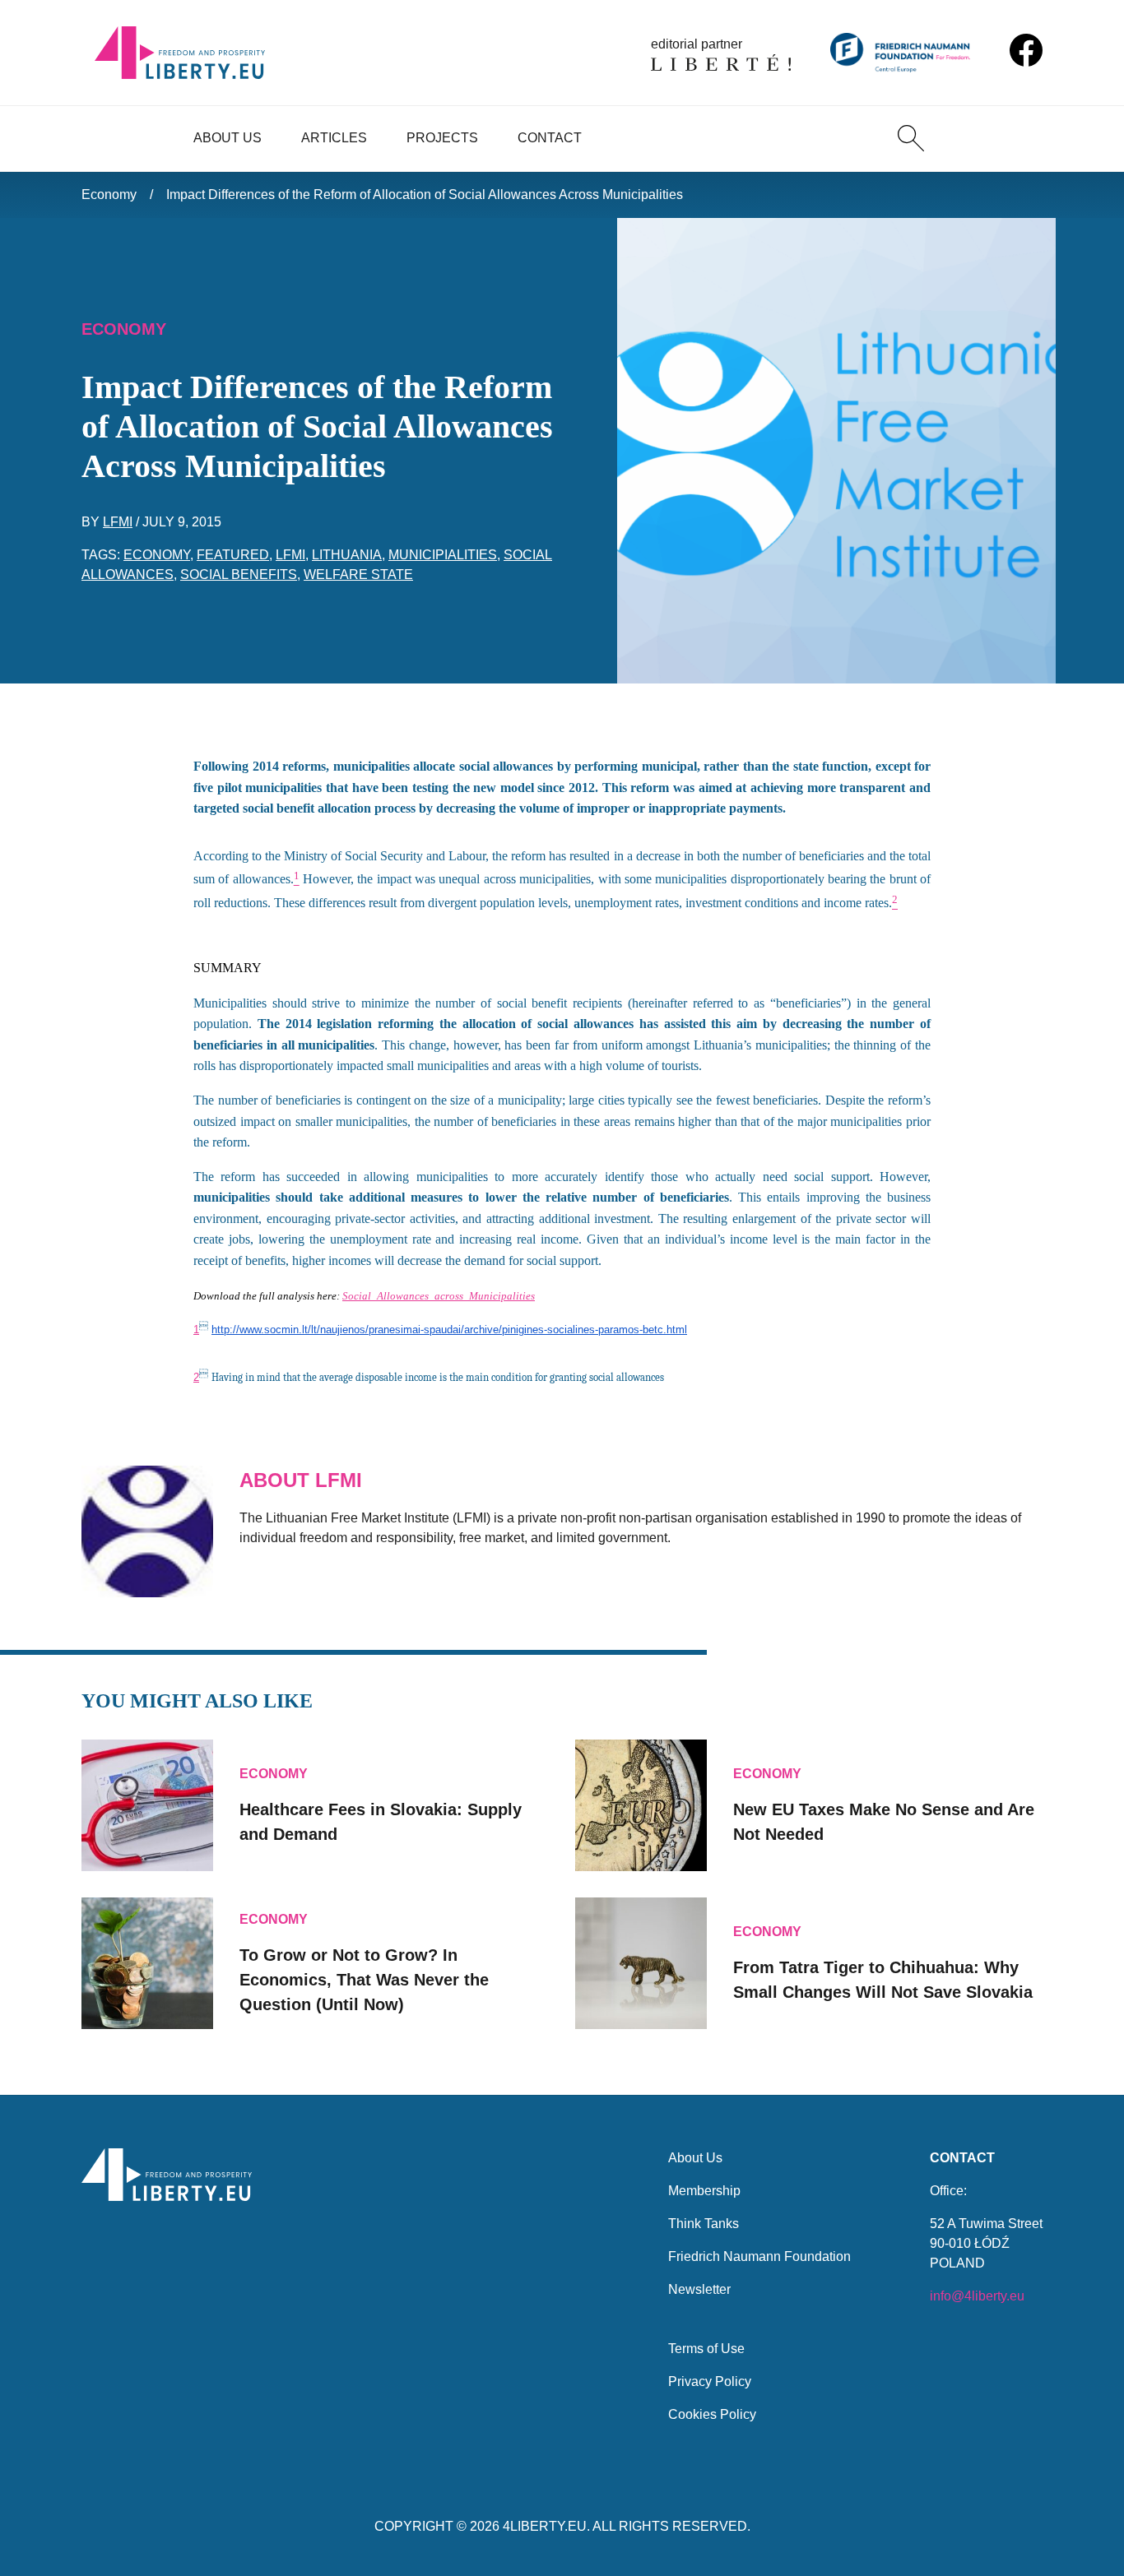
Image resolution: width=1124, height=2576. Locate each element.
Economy (109, 195)
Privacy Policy (710, 2381)
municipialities (443, 555)
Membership (704, 2191)
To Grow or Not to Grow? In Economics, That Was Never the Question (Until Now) (364, 1980)
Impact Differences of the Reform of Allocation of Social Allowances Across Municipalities (425, 195)
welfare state (358, 575)
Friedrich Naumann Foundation (759, 2256)
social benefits (239, 575)
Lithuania (347, 555)
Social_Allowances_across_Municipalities (439, 1296)
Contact (550, 138)
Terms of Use (706, 2349)
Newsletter (699, 2289)
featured (233, 555)
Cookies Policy (712, 2414)
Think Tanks (704, 2224)
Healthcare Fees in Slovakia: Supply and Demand (381, 1822)
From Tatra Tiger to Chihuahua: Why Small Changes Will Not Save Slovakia (883, 1980)
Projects (442, 138)
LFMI (118, 522)
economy (157, 555)
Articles (334, 138)
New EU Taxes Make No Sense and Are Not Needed (884, 1822)
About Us (228, 138)
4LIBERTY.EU (545, 2526)
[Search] (911, 138)
